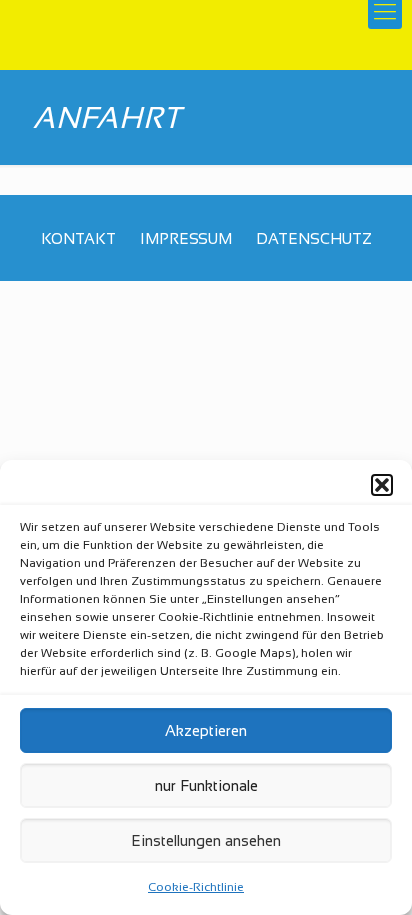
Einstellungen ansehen (206, 840)
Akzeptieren (206, 730)
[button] (382, 485)
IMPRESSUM (186, 238)
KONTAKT (78, 238)
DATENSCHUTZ (314, 238)
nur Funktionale (206, 785)
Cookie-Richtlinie (196, 887)
